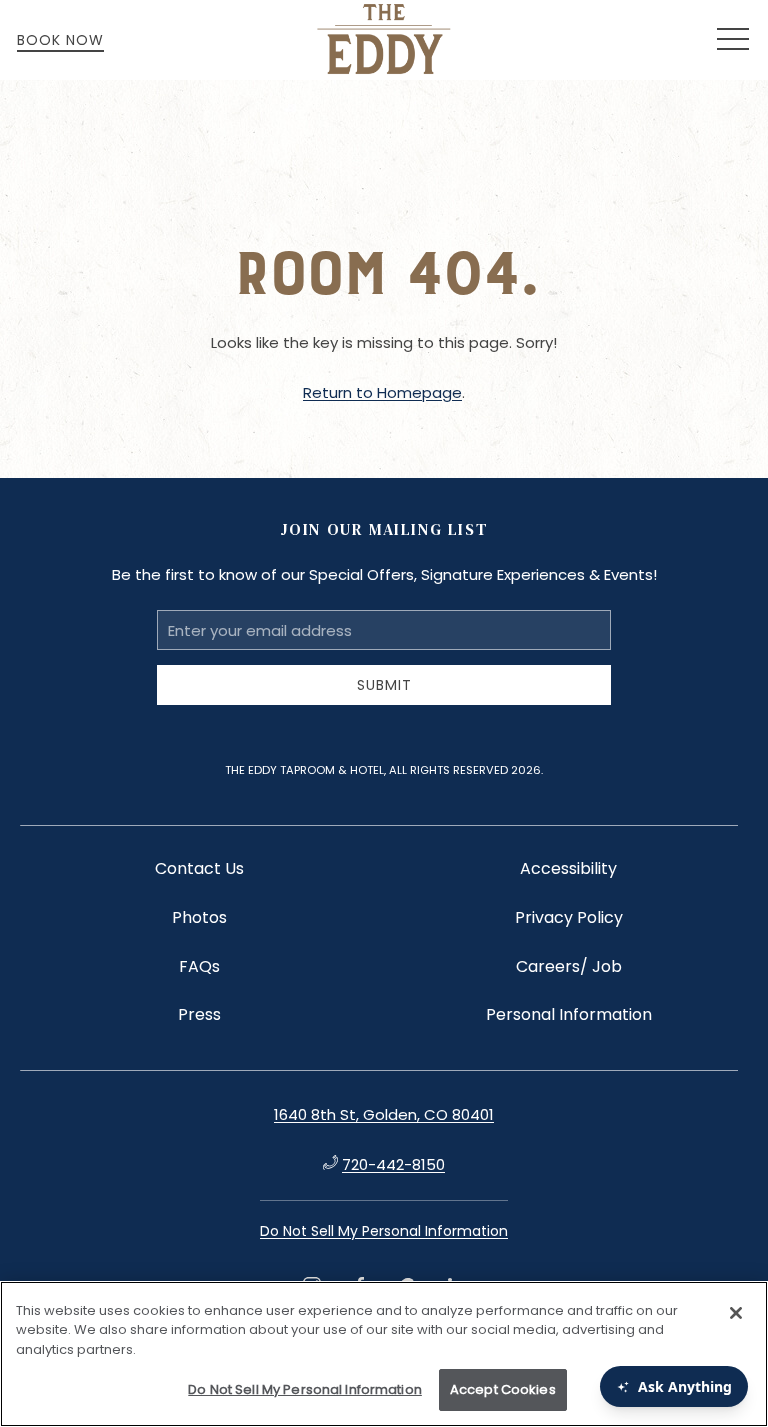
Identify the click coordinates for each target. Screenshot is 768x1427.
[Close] (736, 1313)
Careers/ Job (569, 966)
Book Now (60, 40)
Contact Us (199, 868)
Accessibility (568, 868)
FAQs (199, 966)
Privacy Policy (569, 917)
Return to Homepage (382, 392)
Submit (384, 685)
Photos (199, 917)
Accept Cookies (503, 1389)
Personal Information (569, 1014)
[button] (733, 40)
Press (199, 1014)
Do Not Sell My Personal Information (305, 1389)
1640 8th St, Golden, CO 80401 (384, 1114)
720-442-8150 (393, 1164)
